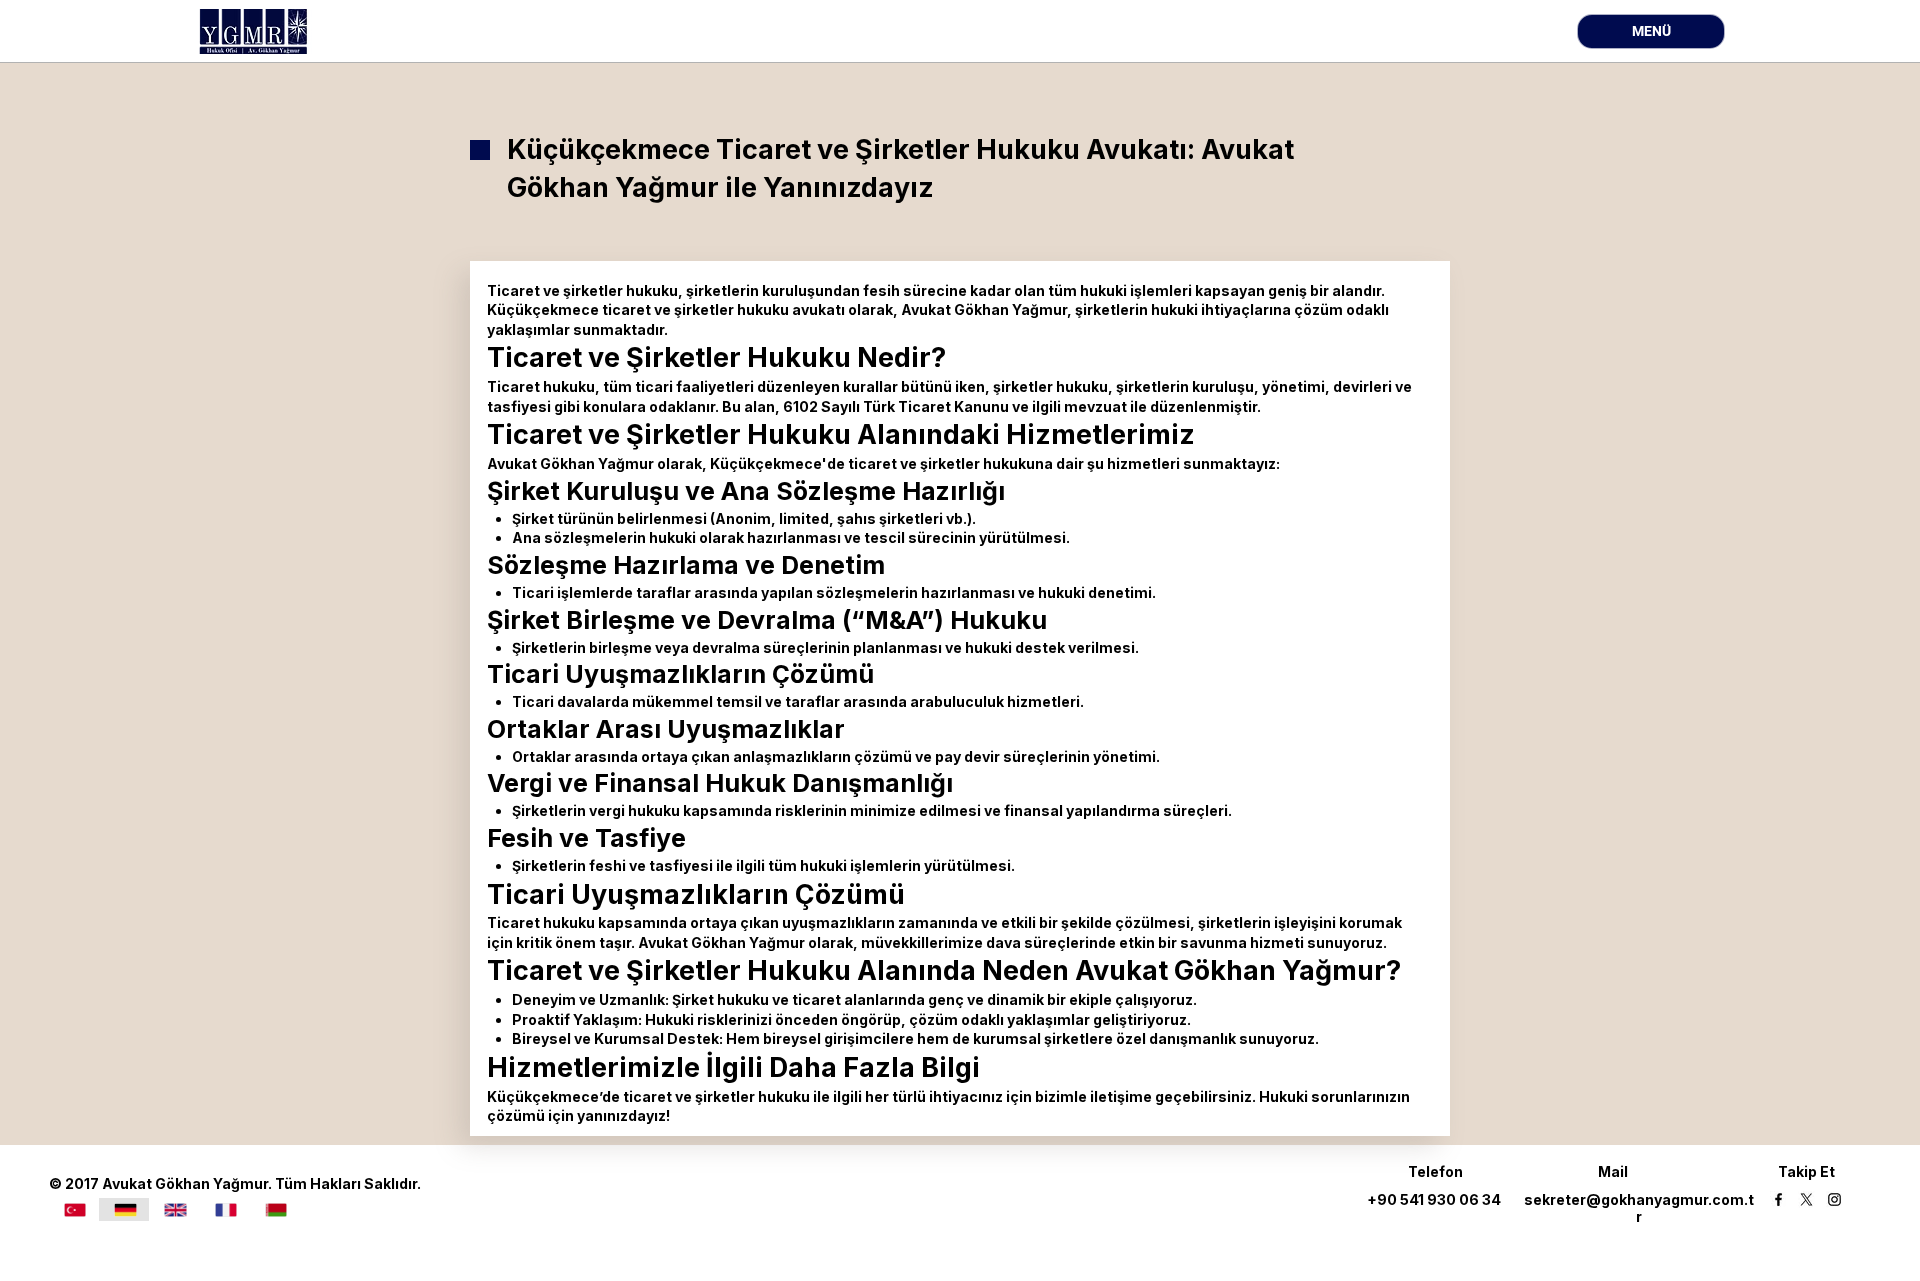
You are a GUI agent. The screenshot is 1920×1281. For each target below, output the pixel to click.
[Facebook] (1778, 1199)
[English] (174, 1209)
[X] (1806, 1199)
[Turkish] (74, 1209)
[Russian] (275, 1209)
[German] (124, 1209)
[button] (1651, 31)
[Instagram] (1834, 1199)
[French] (225, 1209)
